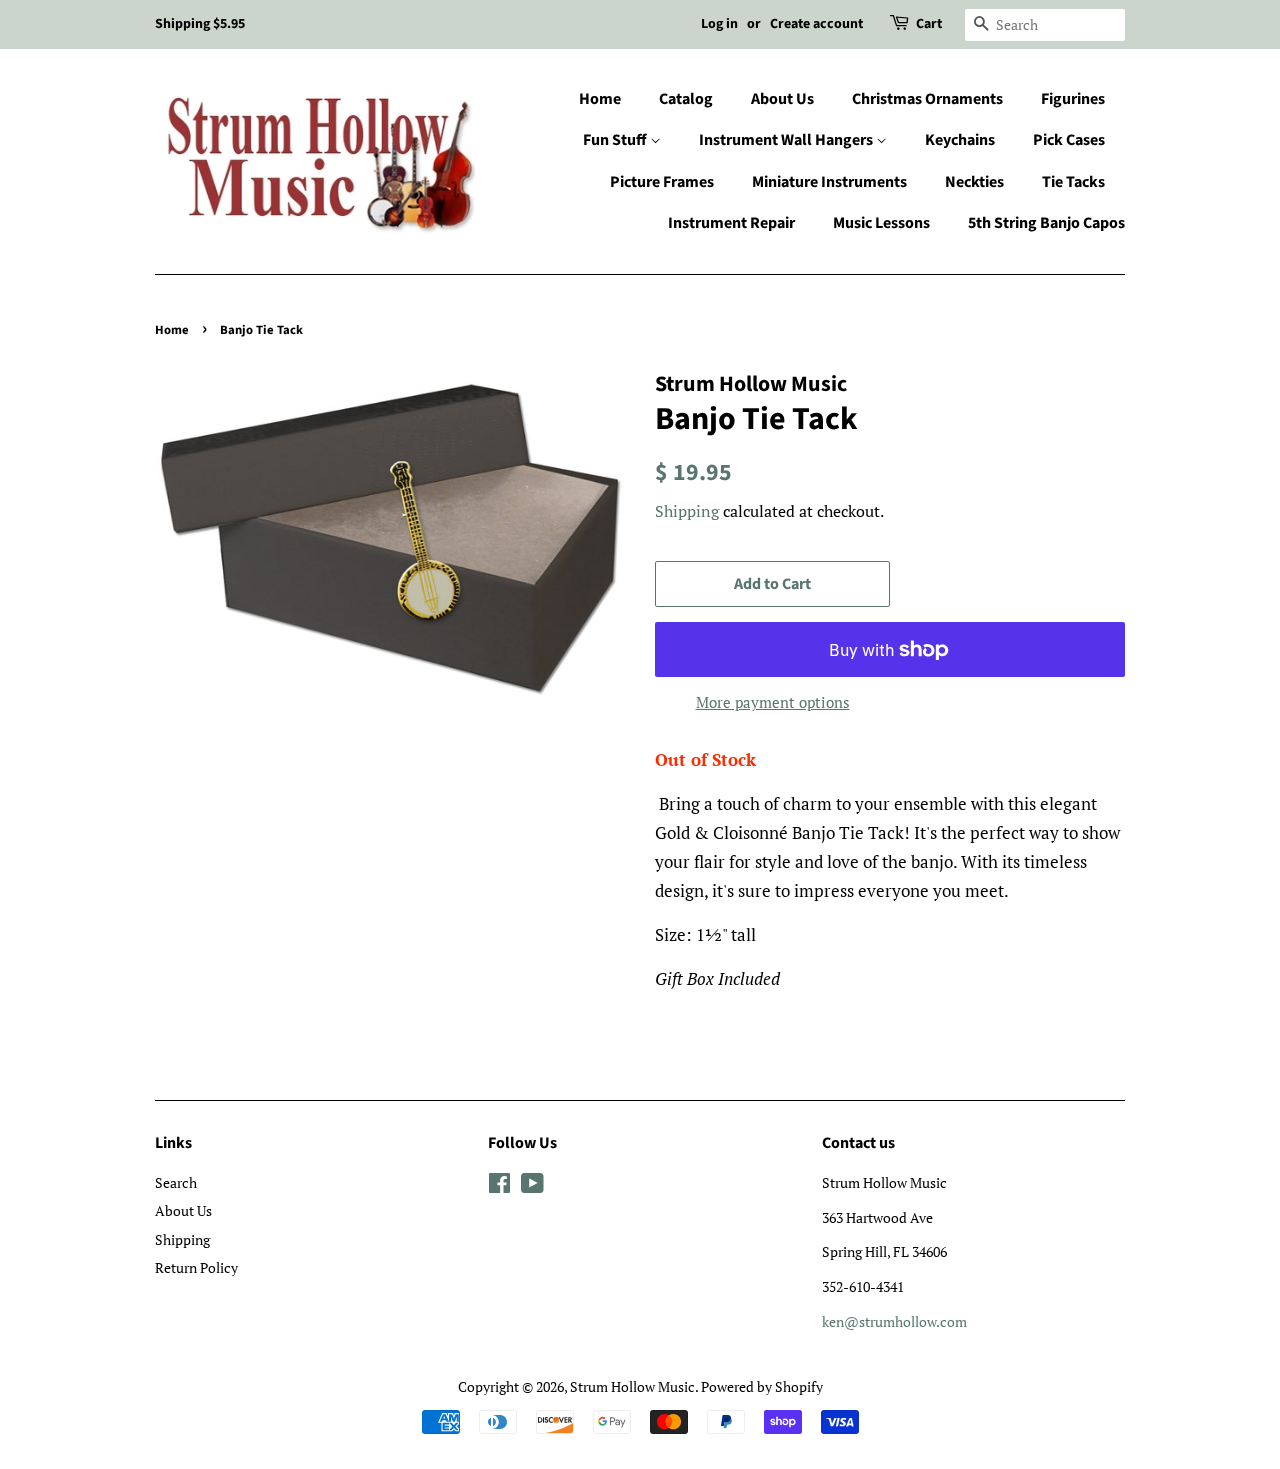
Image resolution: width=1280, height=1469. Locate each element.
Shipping (687, 511)
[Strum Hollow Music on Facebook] (499, 1186)
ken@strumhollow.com (894, 1321)
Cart (929, 24)
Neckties (974, 182)
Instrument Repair (731, 223)
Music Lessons (881, 223)
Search (176, 1182)
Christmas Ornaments (927, 99)
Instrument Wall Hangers (787, 140)
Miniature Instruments (829, 182)
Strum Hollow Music (632, 1386)
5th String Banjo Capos (1046, 223)
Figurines (1073, 99)
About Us (782, 99)
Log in (719, 24)
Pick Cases (1069, 140)
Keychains (960, 140)
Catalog (686, 99)
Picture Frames (662, 182)
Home (600, 99)
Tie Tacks (1073, 182)
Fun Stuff (616, 140)
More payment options (773, 702)
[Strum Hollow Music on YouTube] (532, 1186)
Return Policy (196, 1267)
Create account (816, 24)
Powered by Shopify (762, 1386)
